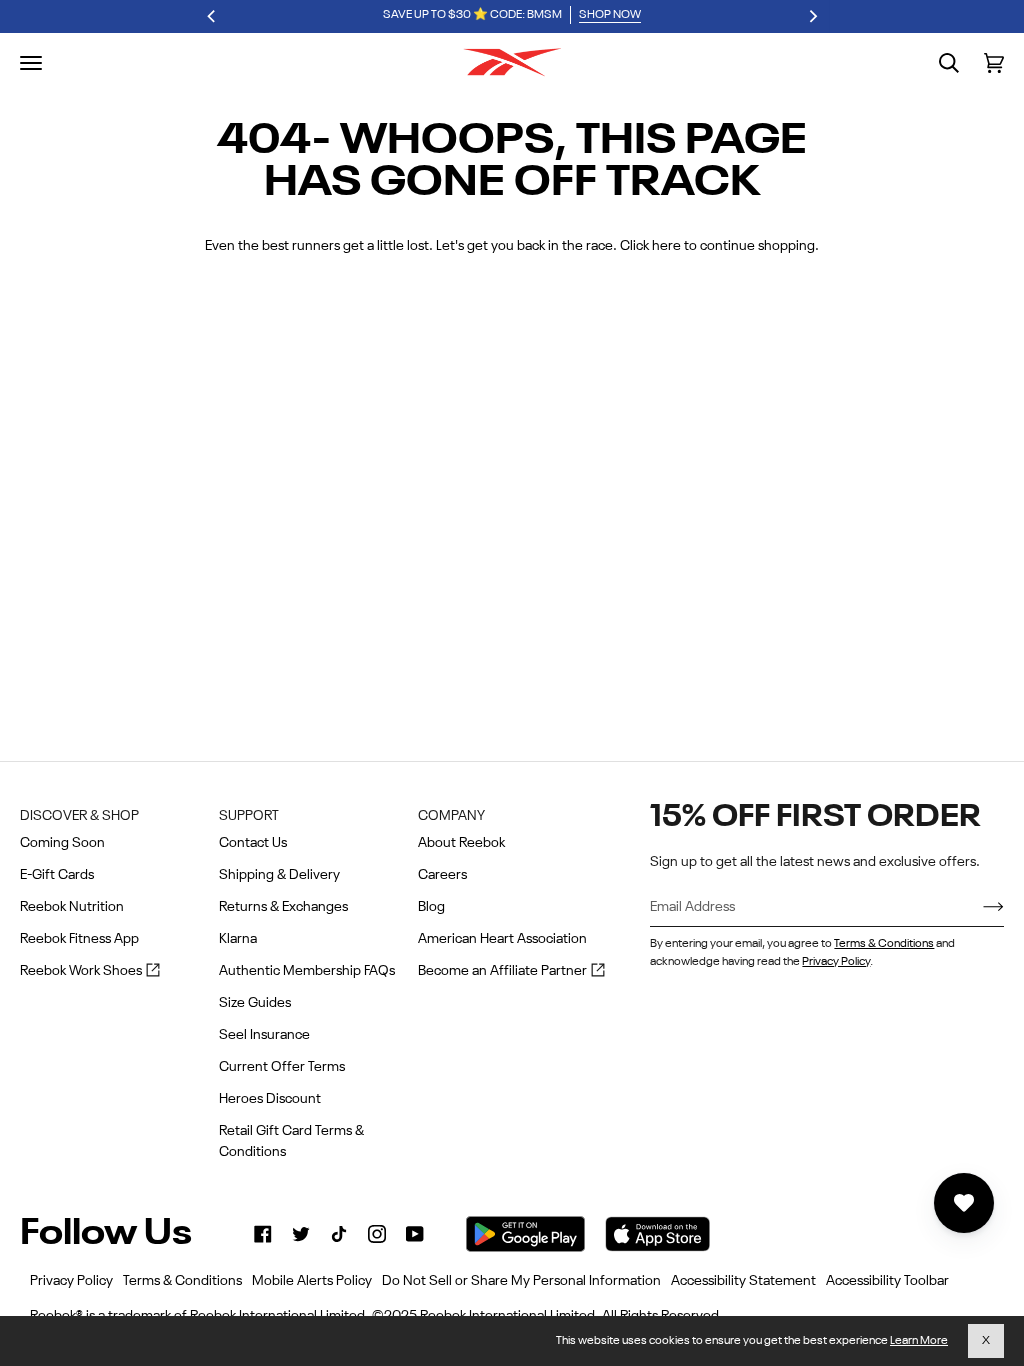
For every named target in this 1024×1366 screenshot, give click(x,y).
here (666, 246)
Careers (442, 875)
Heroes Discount (270, 1099)
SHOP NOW (610, 15)
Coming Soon (62, 843)
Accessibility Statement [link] (743, 1281)
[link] (263, 1234)
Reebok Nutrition (72, 907)
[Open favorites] (964, 1203)
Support (249, 816)
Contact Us (253, 843)
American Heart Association (502, 939)
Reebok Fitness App (79, 939)
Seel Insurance (264, 1035)
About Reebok (461, 843)
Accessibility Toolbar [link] (887, 1281)
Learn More (919, 1341)
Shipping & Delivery (279, 875)
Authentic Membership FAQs (307, 971)
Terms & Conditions (884, 944)
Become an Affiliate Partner (511, 972)
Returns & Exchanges (283, 907)
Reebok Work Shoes (90, 972)
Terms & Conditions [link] (182, 1281)
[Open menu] (31, 63)
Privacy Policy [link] (71, 1281)
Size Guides (255, 1003)
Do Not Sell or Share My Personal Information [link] (521, 1281)
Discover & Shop (79, 816)
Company (451, 816)
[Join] (977, 907)
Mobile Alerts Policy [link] (312, 1281)
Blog (431, 907)
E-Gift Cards (57, 875)
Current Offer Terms (282, 1067)
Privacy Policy (836, 962)
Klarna (238, 939)
